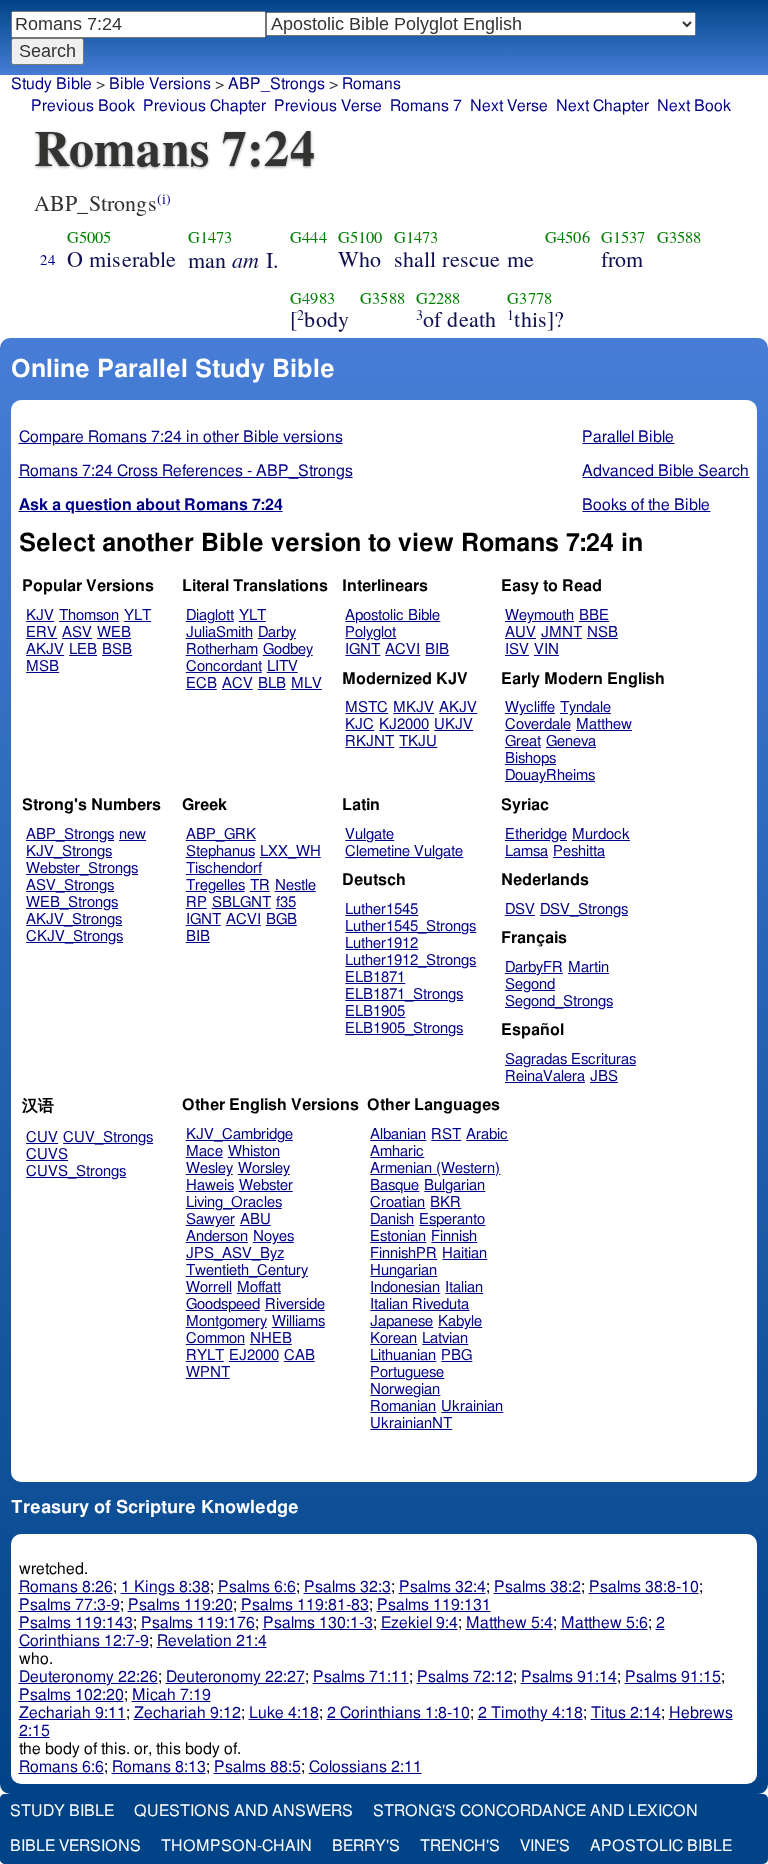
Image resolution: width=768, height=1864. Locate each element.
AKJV (45, 649)
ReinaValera (545, 1076)
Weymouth (539, 615)
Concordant (224, 666)
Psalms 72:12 (465, 1677)
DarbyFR (534, 967)
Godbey (288, 649)
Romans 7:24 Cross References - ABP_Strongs (186, 471)
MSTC (366, 707)
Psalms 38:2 (537, 1587)
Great (523, 741)
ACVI (402, 649)
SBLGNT (241, 902)
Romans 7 (426, 106)
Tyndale (585, 707)
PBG (456, 1355)
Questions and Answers (243, 1811)
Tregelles (215, 885)
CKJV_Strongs (74, 936)
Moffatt (259, 1287)
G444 (308, 237)
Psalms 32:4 (442, 1587)
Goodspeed (223, 1304)
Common (215, 1338)
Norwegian (405, 1389)
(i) (164, 198)
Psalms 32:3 (347, 1587)
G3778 (529, 298)
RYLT (205, 1355)
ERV (41, 632)
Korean (393, 1338)
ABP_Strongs (70, 834)
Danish (392, 1219)
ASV (77, 632)
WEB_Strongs (72, 902)
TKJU (418, 741)
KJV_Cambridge (239, 1134)
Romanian (403, 1406)
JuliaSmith (219, 632)
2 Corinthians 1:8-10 (398, 1713)
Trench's (460, 1846)
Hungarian (403, 1270)
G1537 (623, 237)
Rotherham (222, 649)
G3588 (679, 237)
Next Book (694, 106)
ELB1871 (375, 977)
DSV (520, 909)
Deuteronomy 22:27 (235, 1677)
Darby (277, 632)
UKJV (453, 724)
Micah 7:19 (171, 1695)
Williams (298, 1321)
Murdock (601, 834)
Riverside (295, 1304)
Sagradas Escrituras (570, 1059)
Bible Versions (160, 84)
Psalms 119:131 (434, 1605)
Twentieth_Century (247, 1270)
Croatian (397, 1202)
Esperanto (452, 1219)
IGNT (362, 649)
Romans (371, 84)
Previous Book (83, 106)
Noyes (273, 1236)
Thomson (89, 615)
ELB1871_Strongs (404, 994)
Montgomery (226, 1321)
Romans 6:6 (61, 1767)
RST (446, 1134)
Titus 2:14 (626, 1713)
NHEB (271, 1338)
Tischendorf (224, 868)
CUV (42, 1137)
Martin (588, 967)
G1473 (210, 237)
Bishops (530, 758)
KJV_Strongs (69, 851)
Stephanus (220, 851)
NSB (602, 632)
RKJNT (369, 741)
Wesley (209, 1168)
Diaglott (210, 615)
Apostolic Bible (661, 1846)
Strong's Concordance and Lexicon (535, 1811)
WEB (114, 632)
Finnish (454, 1236)
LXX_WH (290, 851)
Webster (266, 1185)
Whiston (254, 1151)
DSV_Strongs (584, 909)
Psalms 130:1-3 (318, 1623)
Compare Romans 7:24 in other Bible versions (181, 437)
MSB (42, 666)
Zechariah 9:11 (72, 1713)
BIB (437, 649)
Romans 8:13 (159, 1767)
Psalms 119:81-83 (305, 1605)
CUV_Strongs (108, 1137)
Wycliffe (530, 707)
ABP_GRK (221, 834)
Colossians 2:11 (365, 1767)
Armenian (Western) (435, 1168)
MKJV (413, 707)
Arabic (487, 1134)
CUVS (47, 1154)
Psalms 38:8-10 (644, 1587)
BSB (117, 649)
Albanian (398, 1134)
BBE (594, 615)
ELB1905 (375, 1011)
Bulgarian (454, 1185)
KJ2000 (404, 724)
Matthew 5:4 (509, 1623)
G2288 (438, 298)
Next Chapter (602, 106)
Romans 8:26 (66, 1587)
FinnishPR (403, 1253)
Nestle (295, 885)
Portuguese (407, 1372)
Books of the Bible (646, 505)
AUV (520, 632)
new (132, 834)
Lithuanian (403, 1355)
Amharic (397, 1151)
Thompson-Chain (236, 1846)
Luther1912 (381, 943)
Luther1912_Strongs (410, 960)
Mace (204, 1151)
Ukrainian (472, 1406)
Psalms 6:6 (257, 1587)
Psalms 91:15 (673, 1677)
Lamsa (526, 851)
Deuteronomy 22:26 (88, 1677)
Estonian (398, 1236)
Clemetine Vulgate (404, 851)
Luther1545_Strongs (410, 926)
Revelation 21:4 (212, 1641)
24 (48, 259)
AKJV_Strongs (74, 919)
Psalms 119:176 (198, 1623)
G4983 (312, 298)
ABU (255, 1219)
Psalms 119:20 (180, 1605)
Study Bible (51, 84)
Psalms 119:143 (76, 1623)
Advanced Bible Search (665, 471)
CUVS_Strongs (76, 1171)
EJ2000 (254, 1355)
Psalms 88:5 (257, 1767)
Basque (394, 1185)
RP (196, 902)
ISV (517, 649)
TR (260, 885)
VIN (546, 649)
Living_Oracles (234, 1202)
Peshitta (579, 851)
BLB (272, 683)
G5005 (89, 237)
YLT (137, 615)
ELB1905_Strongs (404, 1028)
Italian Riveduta (419, 1304)
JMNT (561, 632)
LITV (282, 666)
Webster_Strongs (82, 868)
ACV (237, 683)
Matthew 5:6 (604, 1623)
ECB (201, 683)
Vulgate (369, 834)
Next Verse (509, 106)
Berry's (366, 1846)
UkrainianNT (411, 1423)
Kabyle (460, 1321)
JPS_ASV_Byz (235, 1253)
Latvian (445, 1338)
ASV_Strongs (70, 885)
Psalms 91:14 (569, 1677)
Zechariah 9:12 (187, 1713)
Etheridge (536, 834)
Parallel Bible (628, 437)
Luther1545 (381, 909)
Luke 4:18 (284, 1713)
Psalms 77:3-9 (69, 1605)
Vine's (545, 1846)
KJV (40, 615)
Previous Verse (328, 106)
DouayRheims (550, 775)
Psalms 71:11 (361, 1677)
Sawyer (210, 1219)
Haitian (464, 1253)
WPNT (208, 1372)
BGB (281, 919)
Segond (530, 984)
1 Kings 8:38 (165, 1587)
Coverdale (538, 724)
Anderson (217, 1236)
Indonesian (405, 1287)
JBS (604, 1076)
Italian (464, 1287)
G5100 (360, 237)
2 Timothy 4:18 (530, 1713)
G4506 (567, 237)
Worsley (264, 1168)
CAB (299, 1355)
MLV (306, 683)
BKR (445, 1202)
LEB (83, 649)
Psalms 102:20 (71, 1695)
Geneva (571, 741)
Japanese (401, 1321)
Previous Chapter (204, 106)
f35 (286, 902)
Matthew (604, 724)
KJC (359, 724)
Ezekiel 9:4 (419, 1623)
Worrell (209, 1287)
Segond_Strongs (559, 1001)
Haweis (210, 1185)
